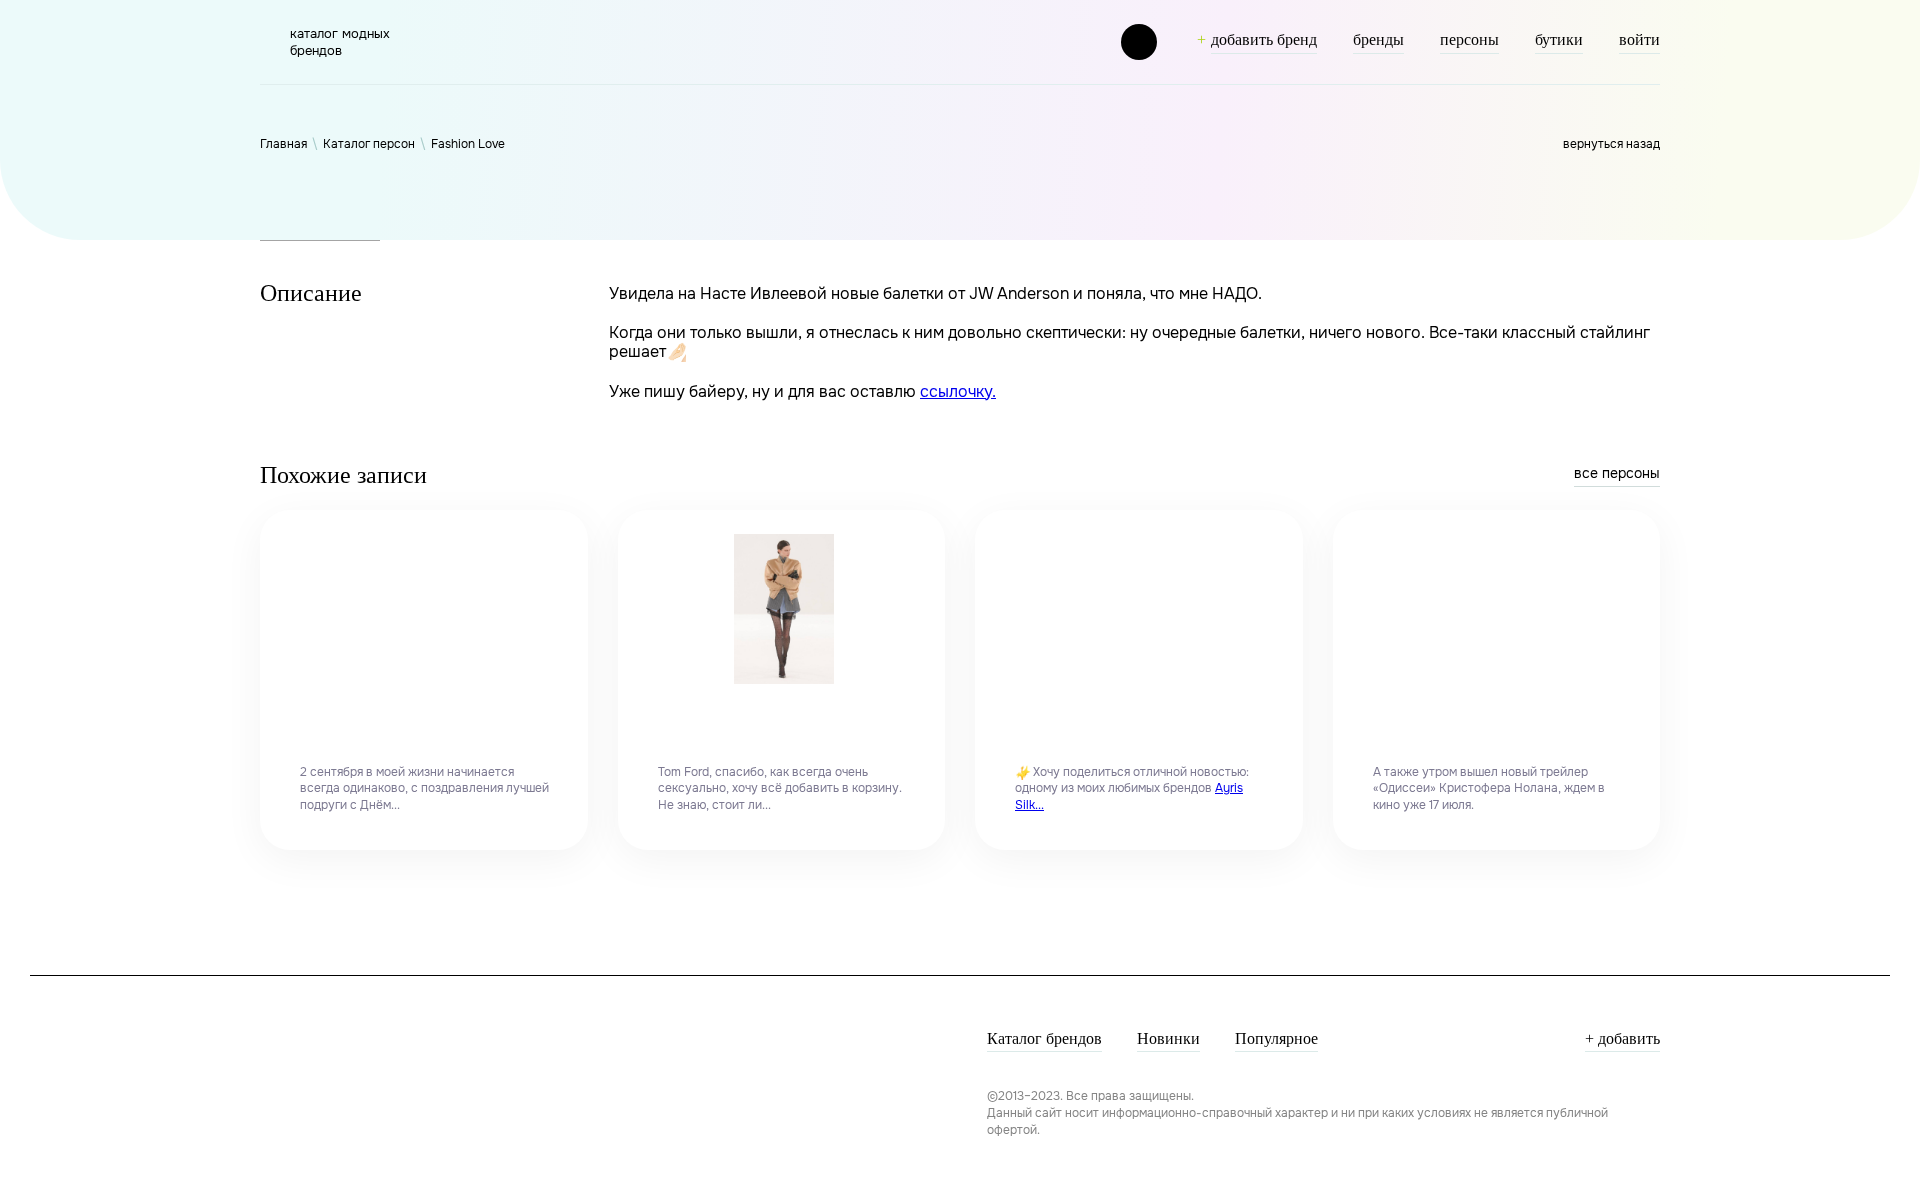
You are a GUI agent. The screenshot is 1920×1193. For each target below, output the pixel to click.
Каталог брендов (1044, 1038)
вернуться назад (1611, 144)
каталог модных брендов (340, 42)
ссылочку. (958, 391)
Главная (283, 144)
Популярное (1276, 1038)
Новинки (1168, 1038)
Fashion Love (468, 144)
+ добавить (1622, 1038)
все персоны (1617, 473)
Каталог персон (369, 144)
